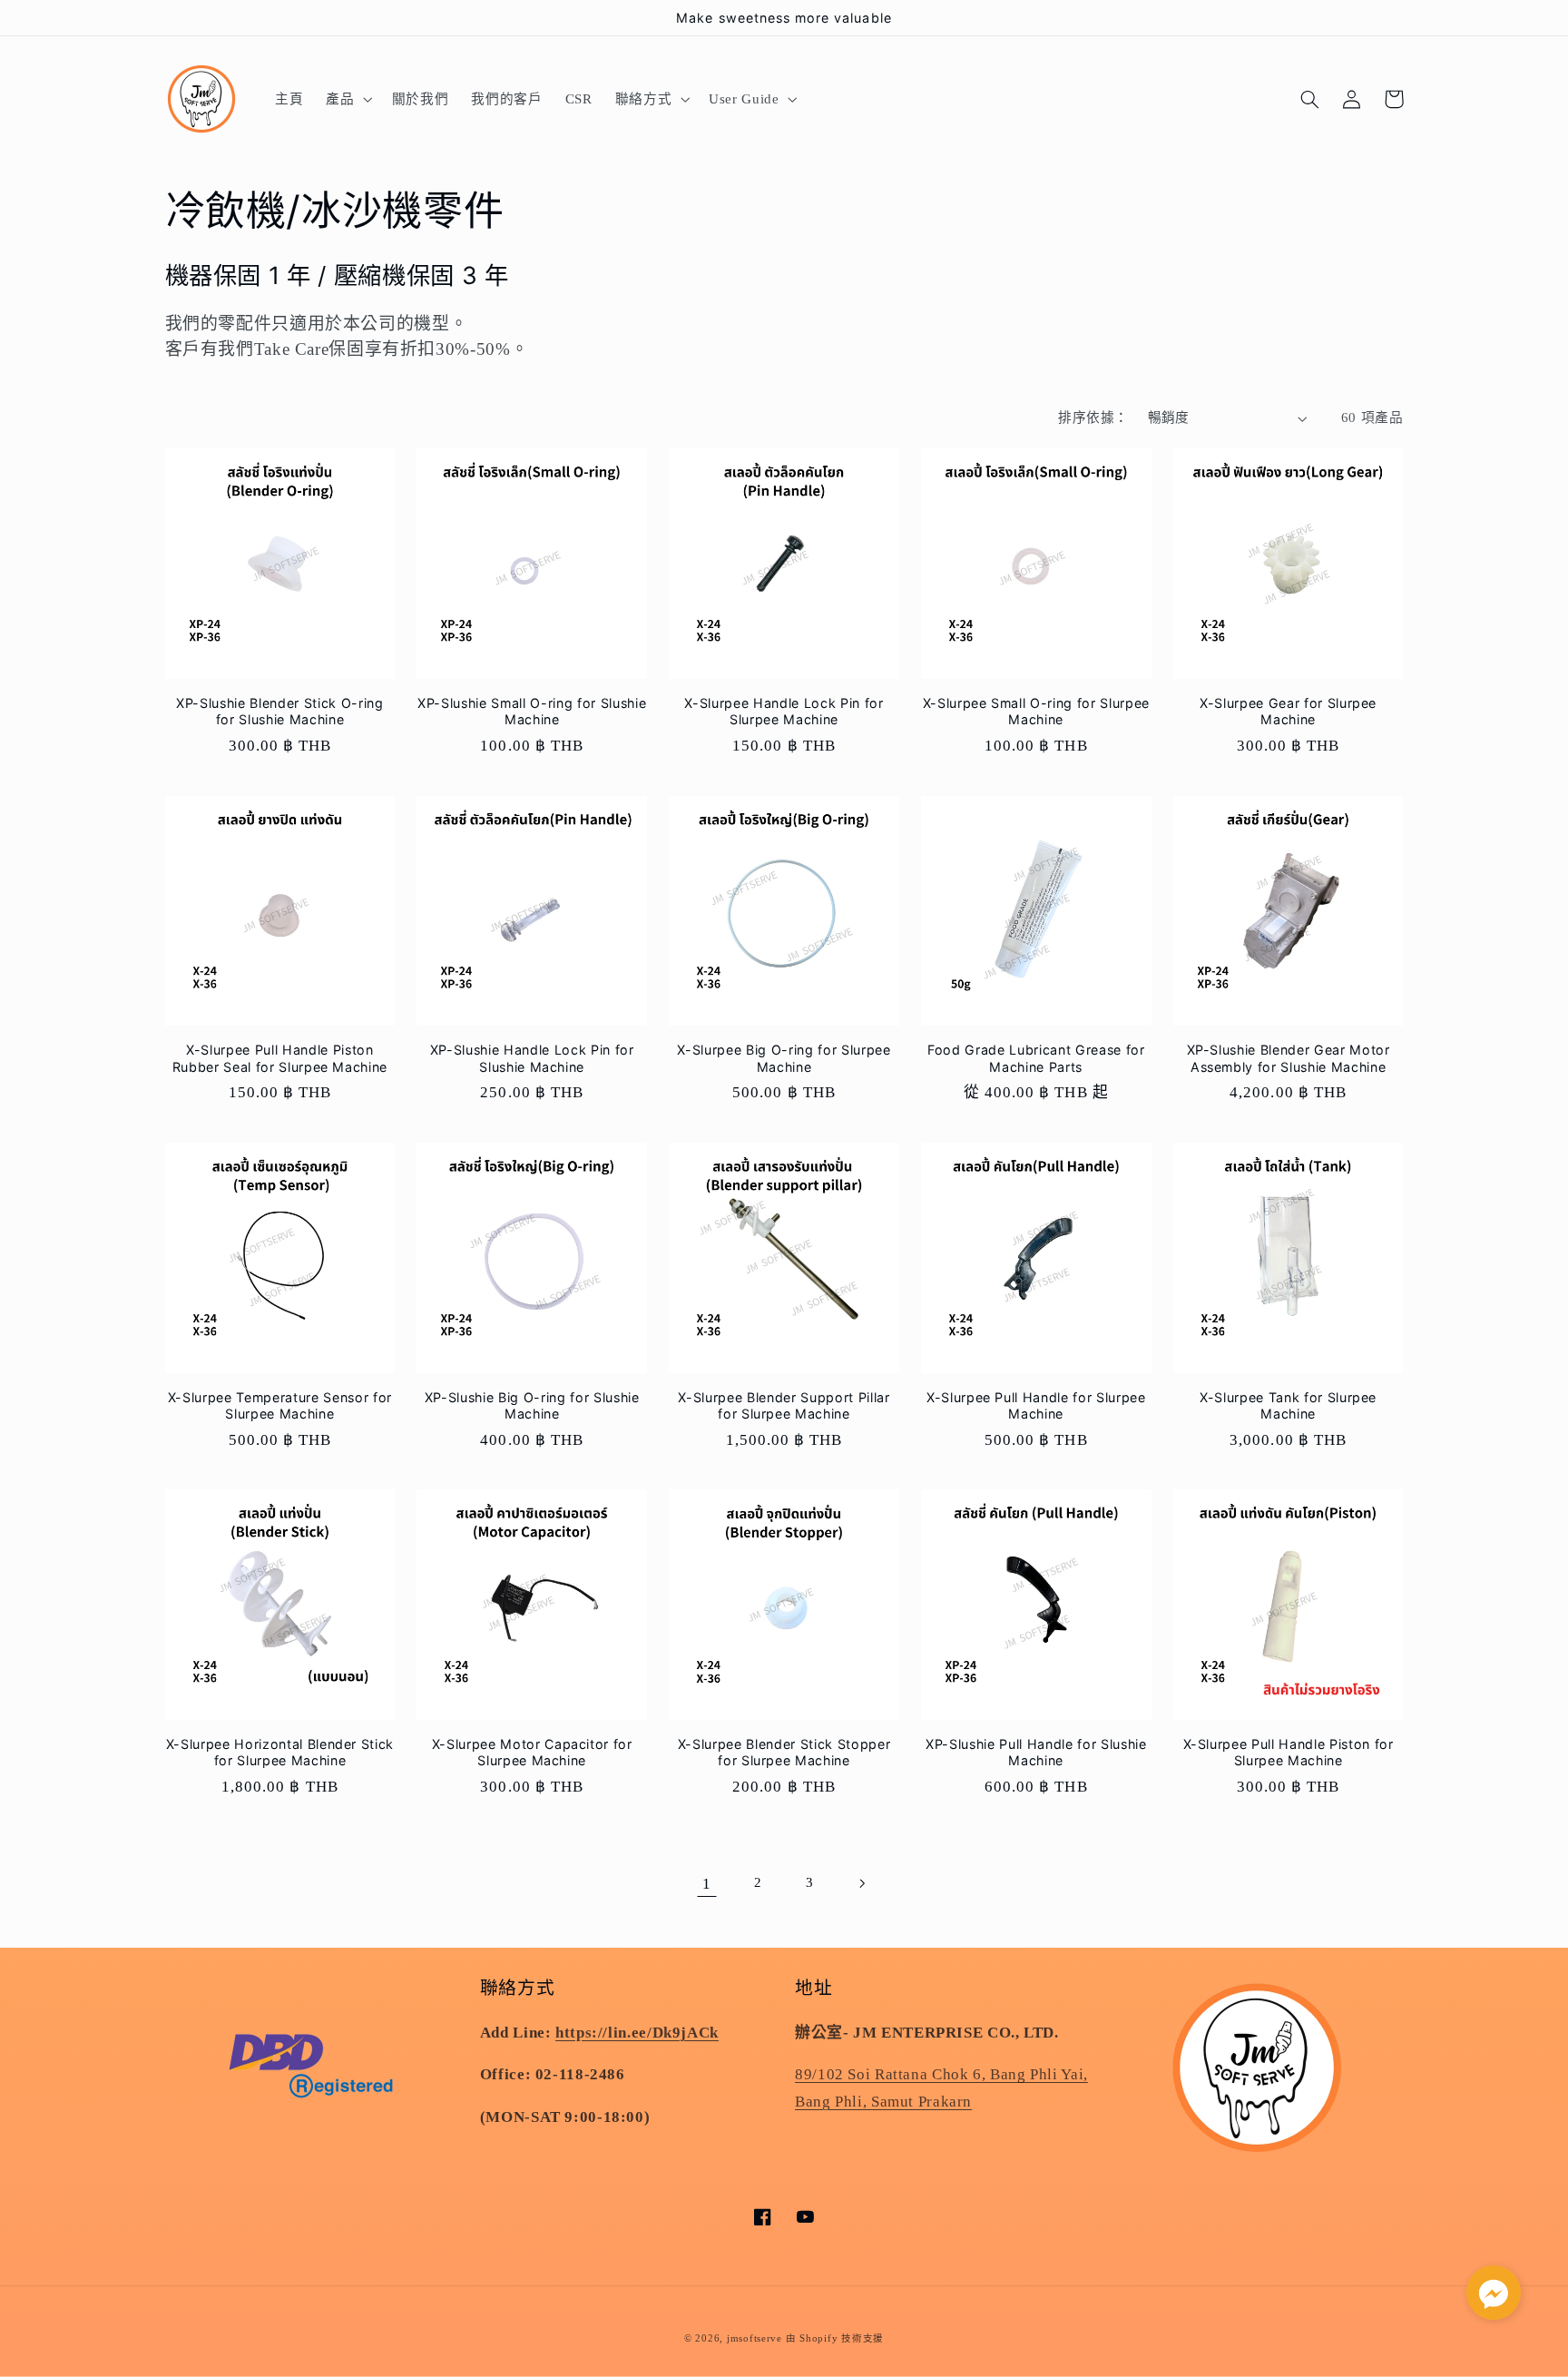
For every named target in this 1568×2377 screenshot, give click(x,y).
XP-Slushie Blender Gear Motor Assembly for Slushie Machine (1289, 1058)
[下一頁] (861, 1883)
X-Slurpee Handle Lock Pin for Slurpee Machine (784, 711)
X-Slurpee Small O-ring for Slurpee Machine (1036, 711)
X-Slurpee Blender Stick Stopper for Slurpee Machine (784, 1752)
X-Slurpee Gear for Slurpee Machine (1288, 711)
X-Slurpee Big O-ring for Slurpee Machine (784, 1058)
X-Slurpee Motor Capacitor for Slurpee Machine (532, 1752)
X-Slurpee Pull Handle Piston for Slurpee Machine (1289, 1752)
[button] (348, 99)
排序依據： (1093, 417)
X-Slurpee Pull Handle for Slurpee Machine (1036, 1405)
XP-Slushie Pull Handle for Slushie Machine (1036, 1752)
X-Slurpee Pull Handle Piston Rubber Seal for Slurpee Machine (280, 1058)
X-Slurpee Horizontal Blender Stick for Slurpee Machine (280, 1752)
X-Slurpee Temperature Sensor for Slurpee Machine (280, 1405)
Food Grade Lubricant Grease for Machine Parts (1036, 1058)
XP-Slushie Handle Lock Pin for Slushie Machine (532, 1058)
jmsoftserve (755, 2338)
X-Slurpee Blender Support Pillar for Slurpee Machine (784, 1405)
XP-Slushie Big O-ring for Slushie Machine (532, 1405)
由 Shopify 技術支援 (835, 2338)
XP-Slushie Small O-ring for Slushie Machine (532, 711)
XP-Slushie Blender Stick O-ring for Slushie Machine (279, 711)
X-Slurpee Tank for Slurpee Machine (1288, 1405)
